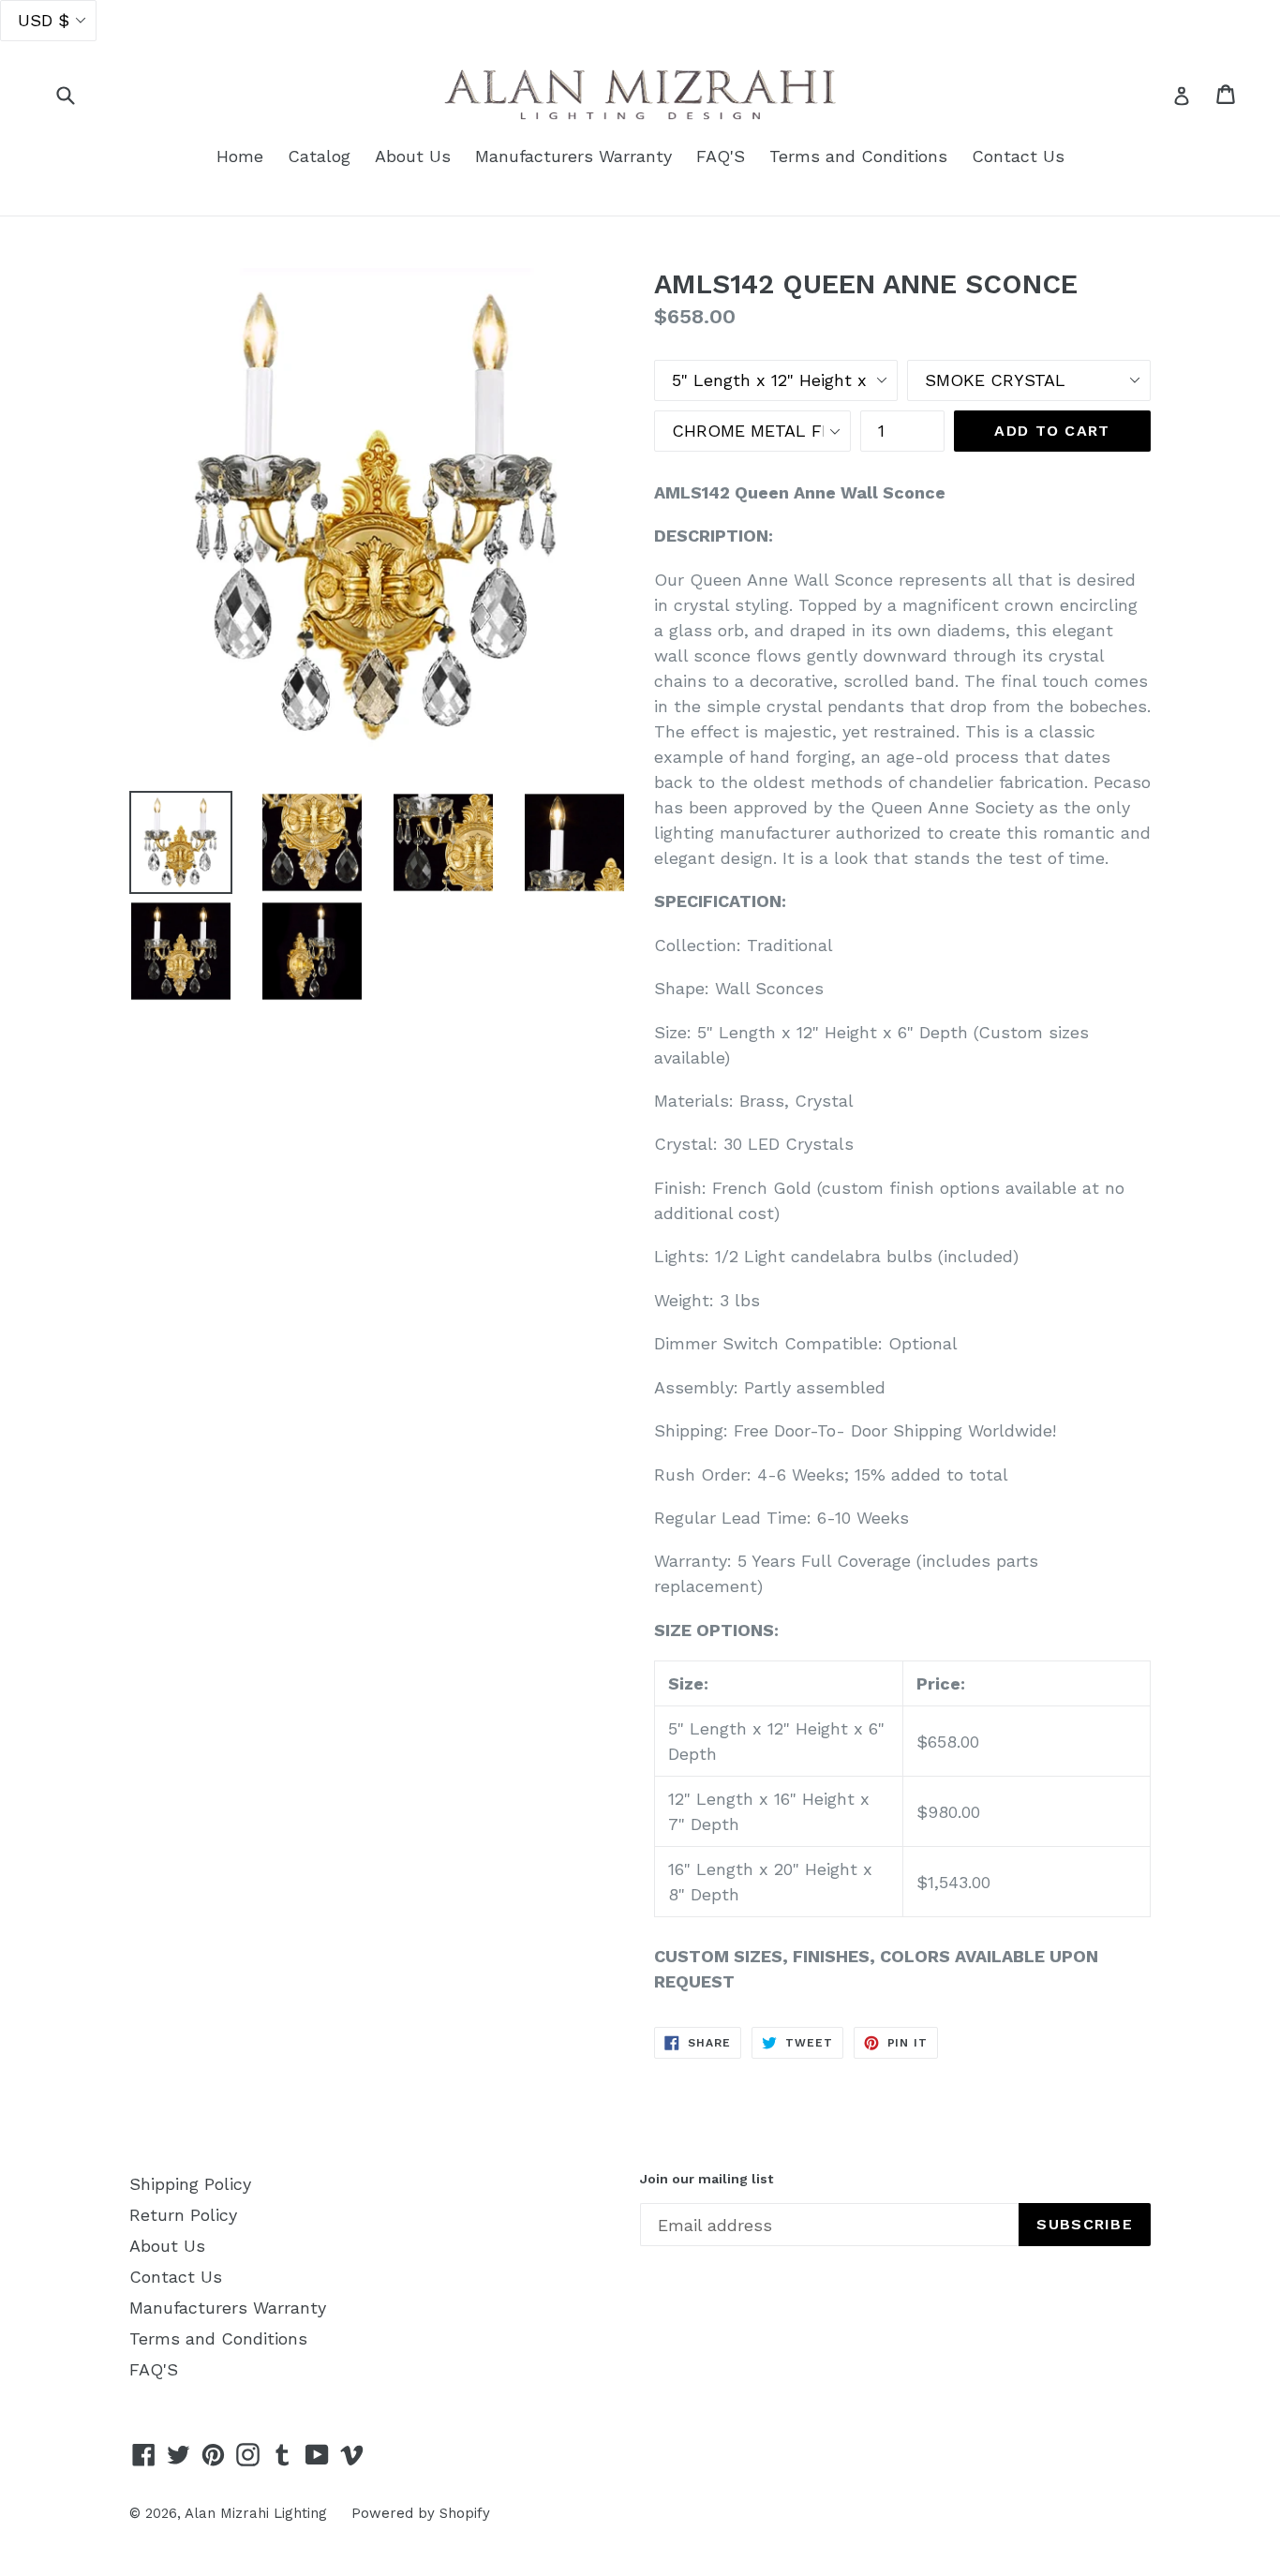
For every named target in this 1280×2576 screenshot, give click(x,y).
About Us (413, 156)
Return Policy (183, 2215)
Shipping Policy (190, 2184)
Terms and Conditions (858, 156)
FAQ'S (721, 156)
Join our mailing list (707, 2179)
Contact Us (1018, 156)
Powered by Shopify (421, 2513)
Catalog (319, 156)
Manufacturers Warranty (573, 156)
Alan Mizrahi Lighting (256, 2513)
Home (240, 156)
